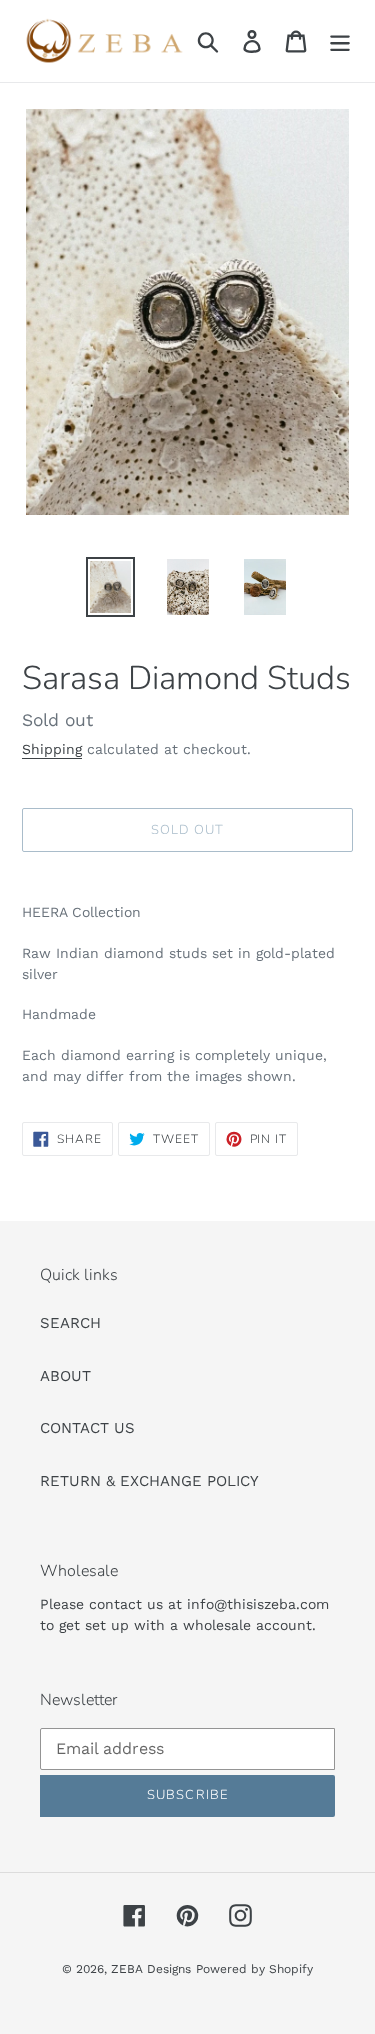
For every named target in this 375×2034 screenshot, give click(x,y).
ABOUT (65, 1376)
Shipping (52, 749)
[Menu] (340, 41)
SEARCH (70, 1323)
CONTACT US (87, 1428)
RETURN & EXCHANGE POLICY (149, 1481)
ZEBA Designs (151, 1969)
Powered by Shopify (254, 1969)
